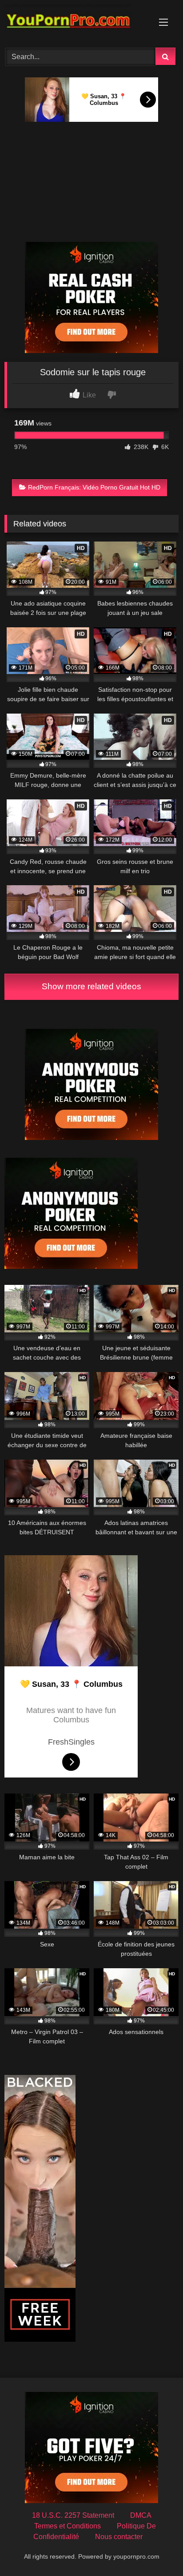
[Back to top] (155, 2550)
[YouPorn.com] (75, 22)
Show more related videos (91, 986)
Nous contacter (119, 2537)
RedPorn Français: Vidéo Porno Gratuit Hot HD (94, 487)
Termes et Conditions (68, 2526)
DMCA (141, 2515)
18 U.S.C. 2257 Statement (73, 2515)
